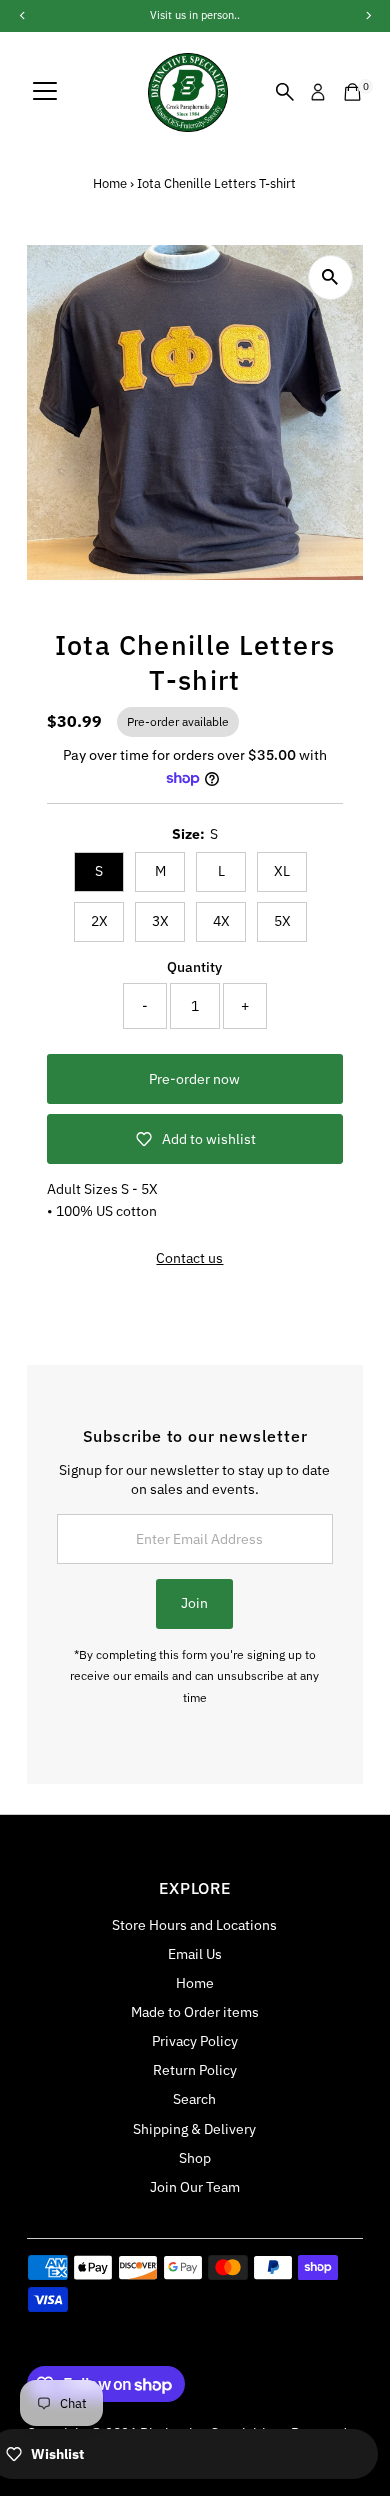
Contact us (189, 1259)
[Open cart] (352, 92)
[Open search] (285, 92)
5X (282, 921)
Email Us (195, 1954)
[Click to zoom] (330, 277)
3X (160, 921)
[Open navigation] (45, 92)
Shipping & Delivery (194, 2129)
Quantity (194, 967)
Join (194, 1603)
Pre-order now (194, 1079)
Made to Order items (195, 2012)
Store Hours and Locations (194, 1925)
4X (221, 921)
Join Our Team (195, 2187)
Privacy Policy (195, 2041)
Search (194, 2099)
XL (282, 871)
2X (99, 921)
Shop (195, 2158)
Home (110, 183)
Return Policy (195, 2070)
